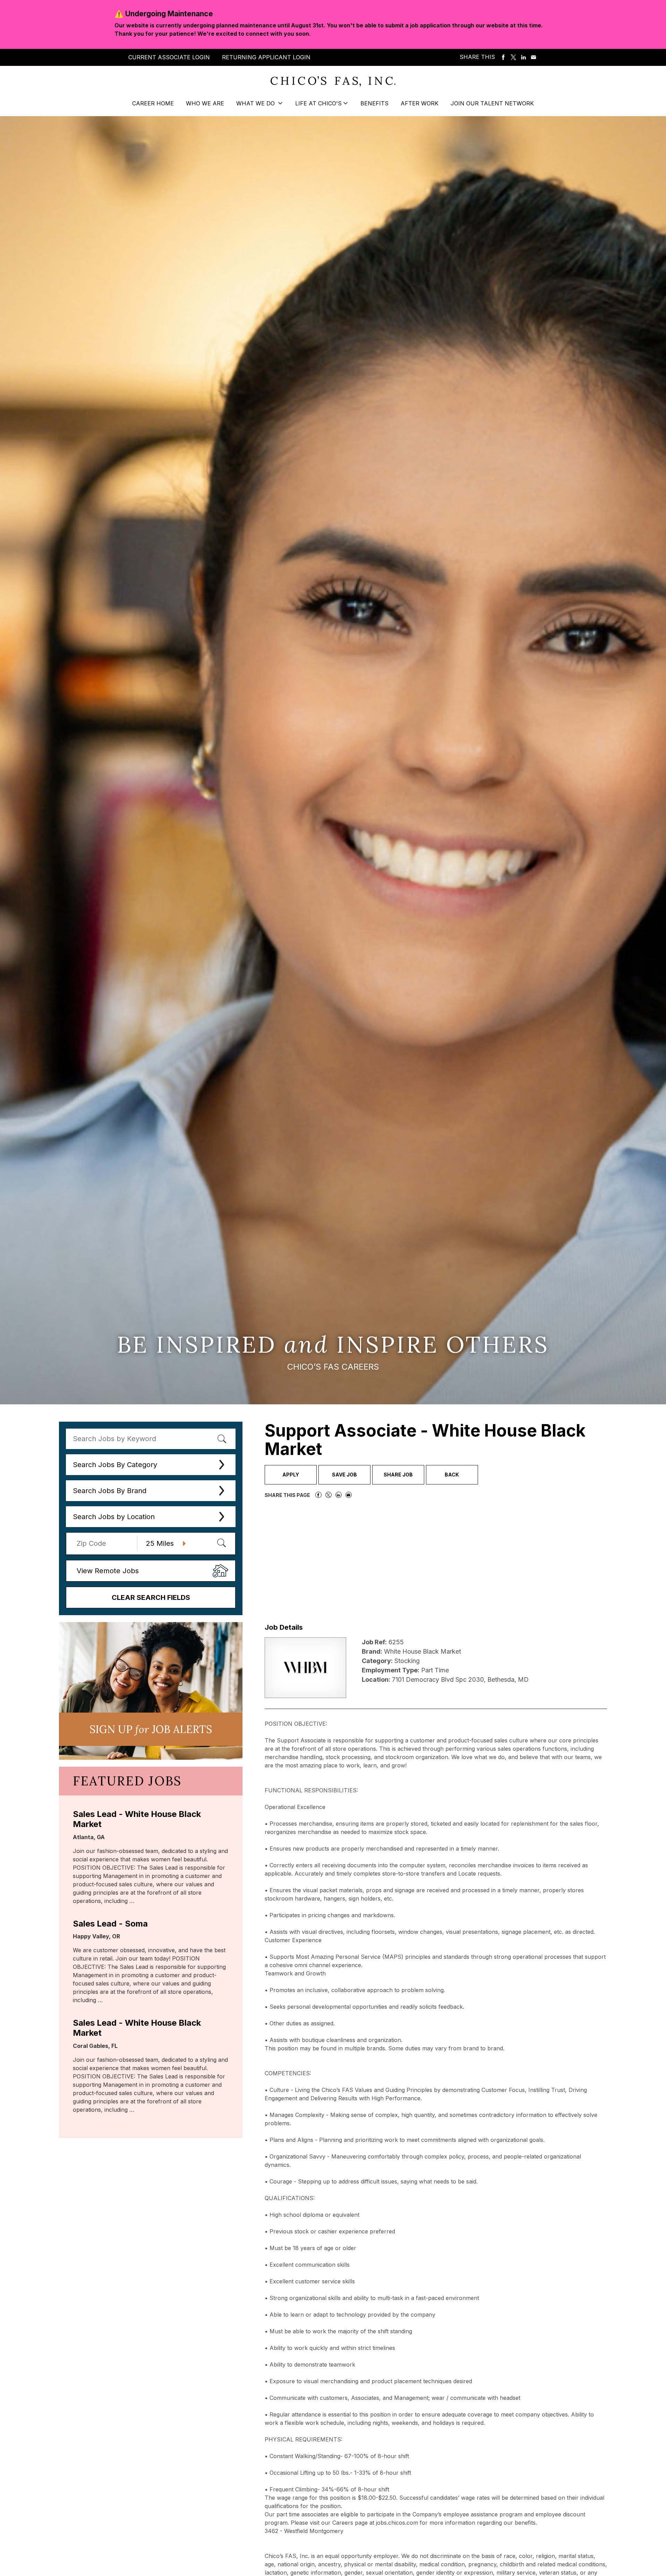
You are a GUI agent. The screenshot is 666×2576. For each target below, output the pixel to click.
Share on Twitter (513, 58)
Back (452, 1475)
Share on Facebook (503, 58)
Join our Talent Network (492, 103)
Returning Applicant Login (266, 57)
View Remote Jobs (108, 1571)
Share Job (398, 1475)
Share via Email (533, 58)
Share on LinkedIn (523, 58)
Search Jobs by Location (114, 1517)
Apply (291, 1475)
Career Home (153, 103)
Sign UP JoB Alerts (151, 1729)
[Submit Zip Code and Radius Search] (221, 1543)
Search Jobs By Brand (110, 1491)
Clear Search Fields (151, 1597)
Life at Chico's (318, 103)
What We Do (256, 103)
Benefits (374, 103)
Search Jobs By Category (115, 1465)
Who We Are (205, 103)
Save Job (344, 1475)
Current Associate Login (169, 57)
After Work (420, 103)
